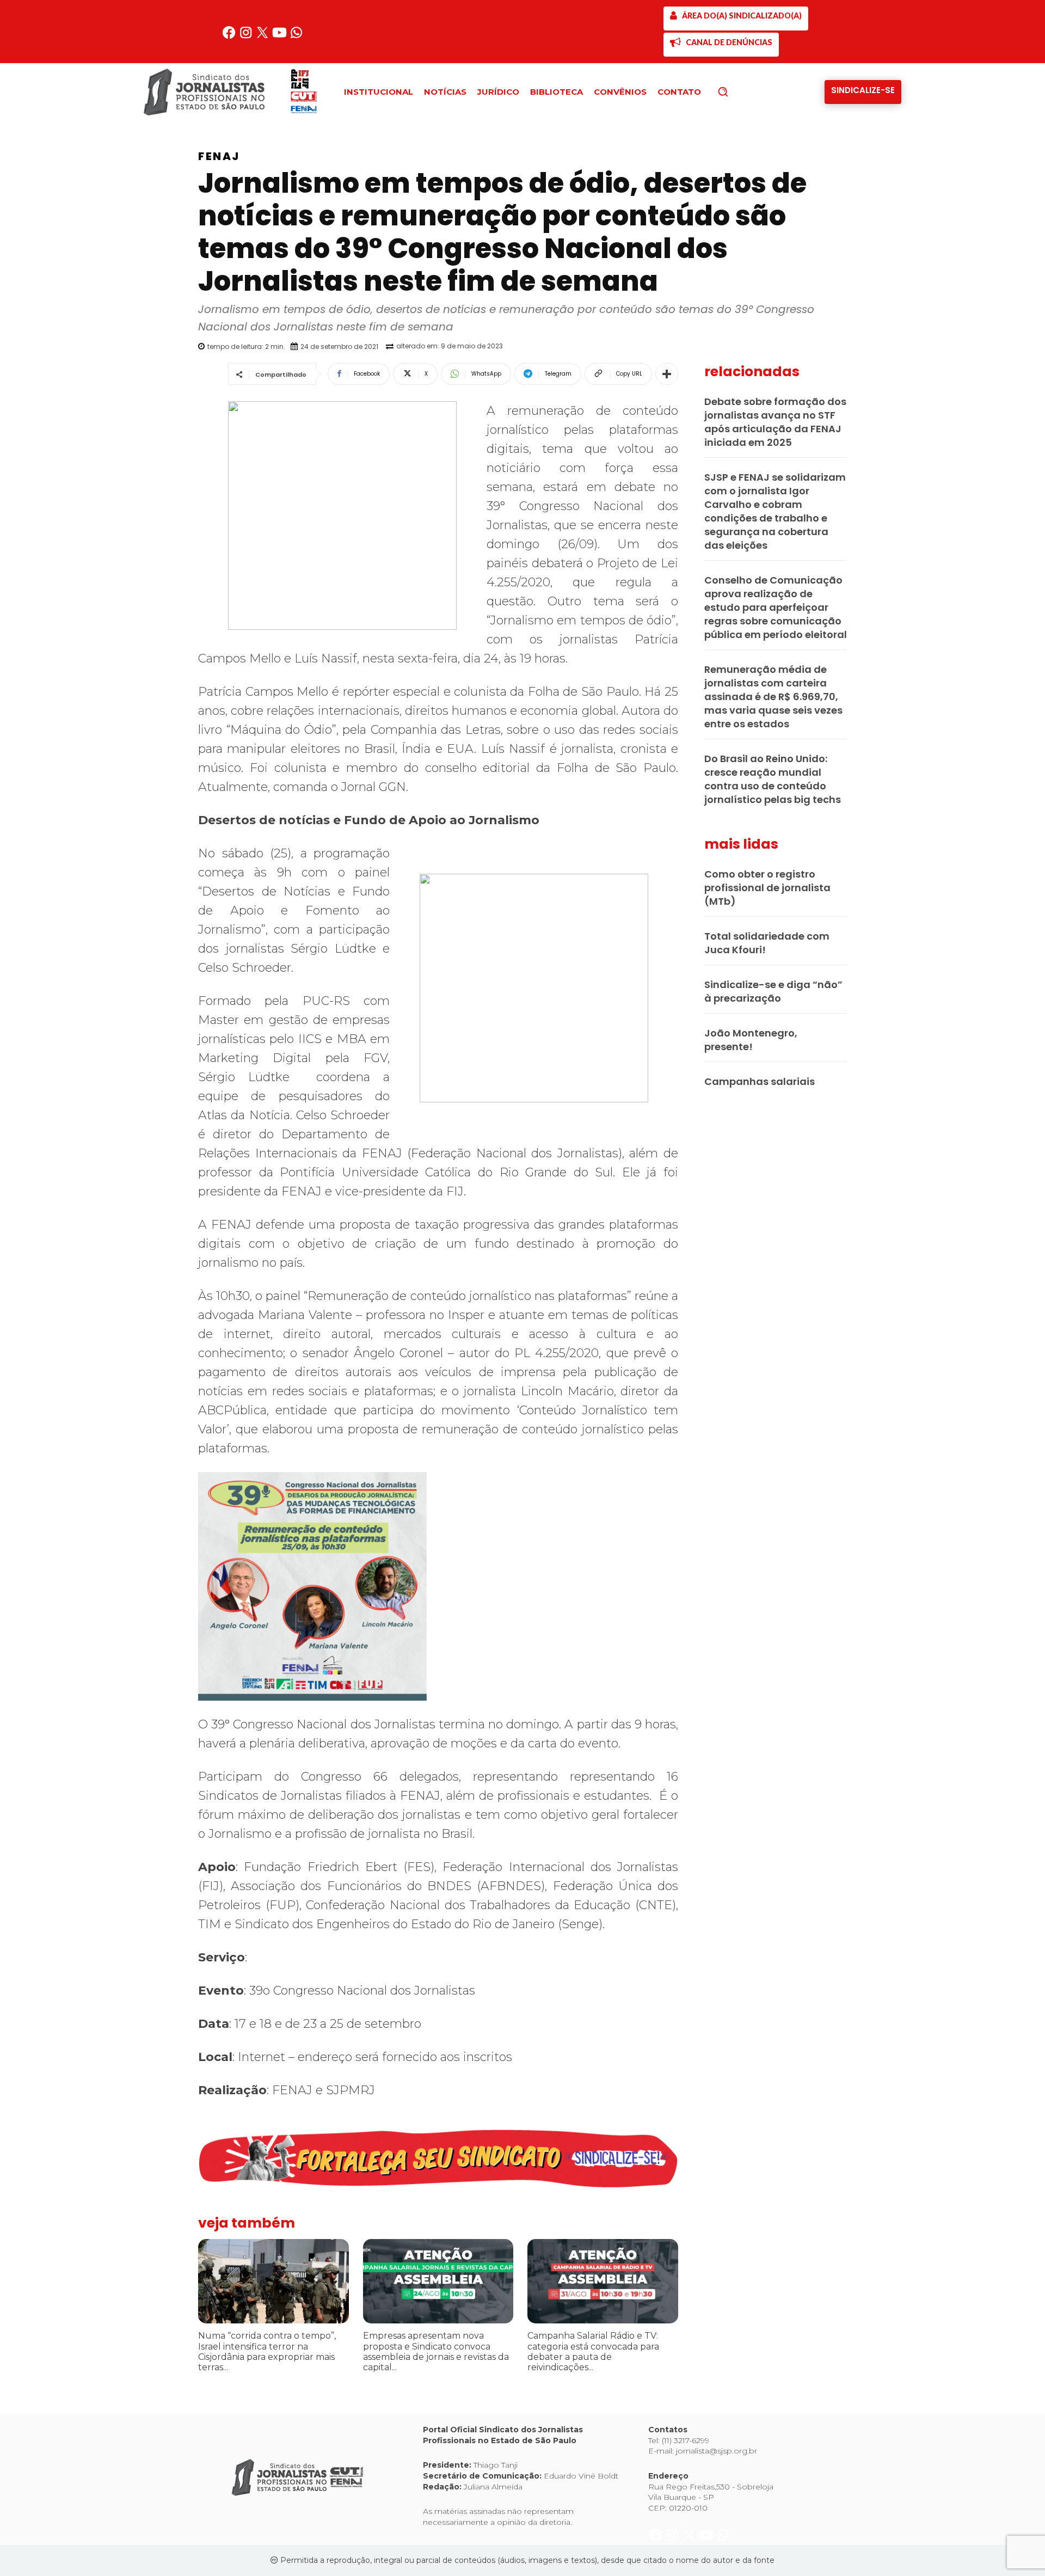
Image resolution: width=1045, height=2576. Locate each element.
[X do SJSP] (264, 37)
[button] (741, 91)
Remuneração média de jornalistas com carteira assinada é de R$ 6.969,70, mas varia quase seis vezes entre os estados (773, 697)
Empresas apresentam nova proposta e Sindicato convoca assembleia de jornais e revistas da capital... (436, 2351)
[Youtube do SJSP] (281, 37)
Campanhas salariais (760, 1081)
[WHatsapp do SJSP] (296, 37)
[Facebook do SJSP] (230, 37)
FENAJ (219, 156)
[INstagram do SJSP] (247, 37)
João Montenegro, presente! (751, 1040)
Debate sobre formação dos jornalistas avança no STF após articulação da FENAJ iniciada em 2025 (775, 422)
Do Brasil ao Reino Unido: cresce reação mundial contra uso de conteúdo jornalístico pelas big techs (773, 779)
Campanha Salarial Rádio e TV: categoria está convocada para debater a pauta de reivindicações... (593, 2351)
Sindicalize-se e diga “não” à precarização (773, 991)
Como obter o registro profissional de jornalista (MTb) (767, 888)
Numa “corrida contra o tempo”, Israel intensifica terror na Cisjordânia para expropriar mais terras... (267, 2351)
